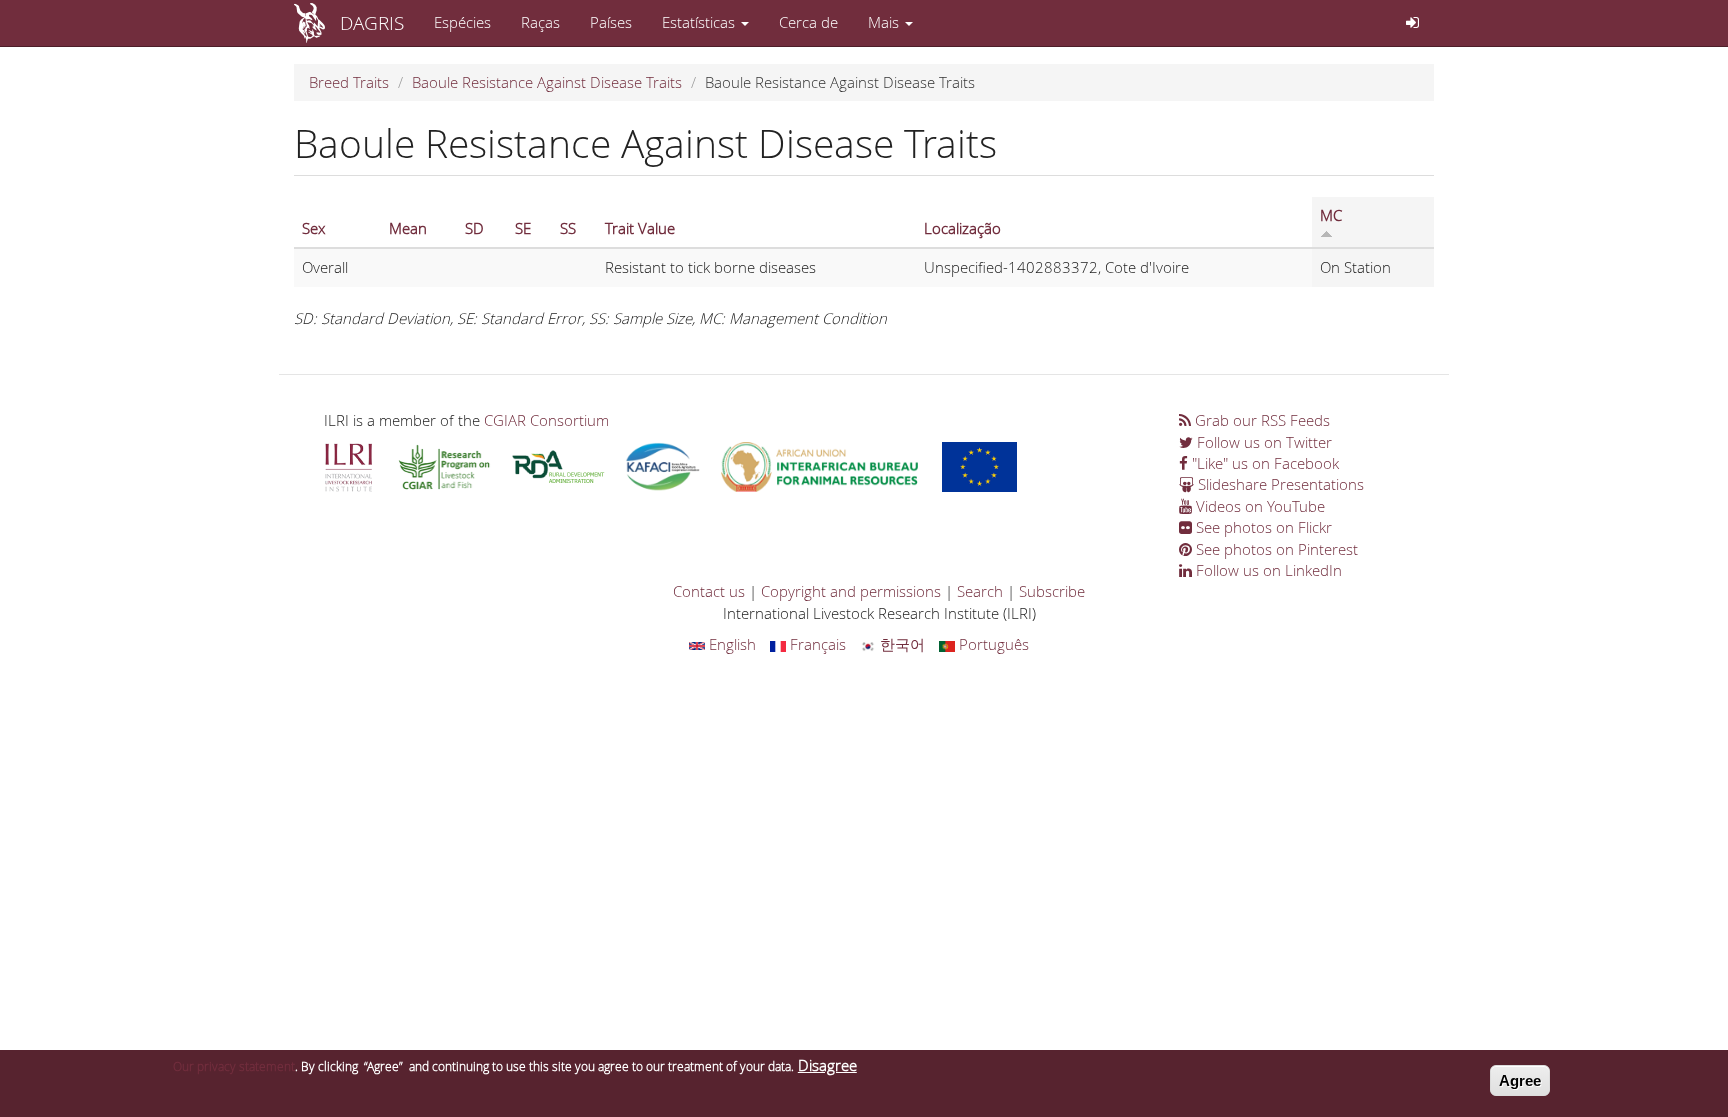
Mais (885, 22)
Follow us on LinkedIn (1267, 570)
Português (992, 644)
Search (980, 591)
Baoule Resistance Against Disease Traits (547, 82)
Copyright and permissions (851, 591)
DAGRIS (372, 22)
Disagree (827, 1065)
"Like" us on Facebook (1263, 463)
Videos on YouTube (1258, 506)
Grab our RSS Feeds (1260, 420)
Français (816, 644)
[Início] (317, 23)
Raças (540, 22)
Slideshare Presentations (1279, 484)
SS (568, 228)
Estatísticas (700, 22)
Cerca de (808, 22)
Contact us (709, 591)
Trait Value (640, 228)
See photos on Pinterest (1275, 549)
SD (474, 228)
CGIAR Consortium (546, 420)
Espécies (462, 22)
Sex (313, 228)
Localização (962, 228)
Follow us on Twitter (1262, 442)
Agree (1520, 1080)
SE (523, 228)
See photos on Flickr (1262, 527)
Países (611, 22)
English (730, 644)
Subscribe (1052, 591)
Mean (408, 228)
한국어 (900, 644)
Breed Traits (349, 82)
